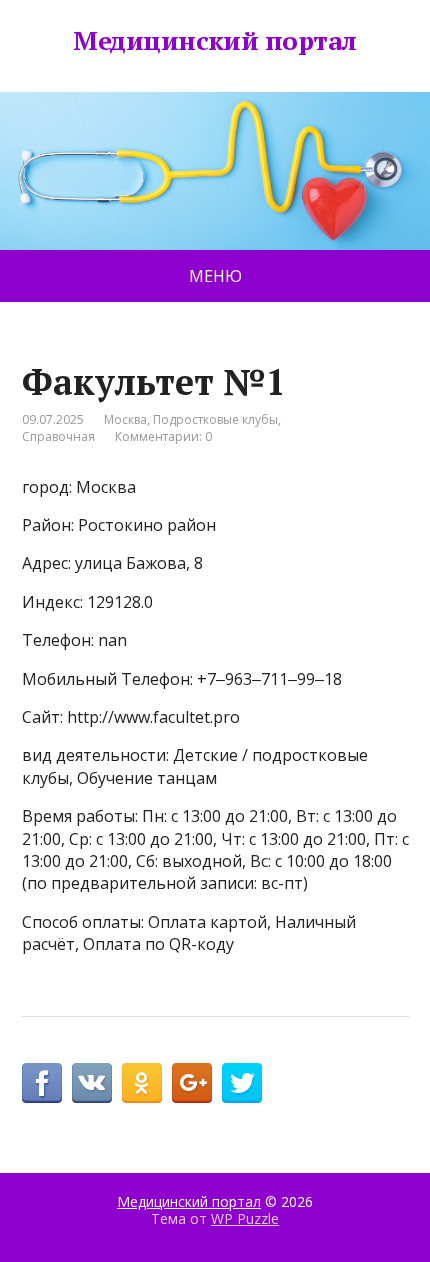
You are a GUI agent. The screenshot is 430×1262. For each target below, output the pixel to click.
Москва (125, 419)
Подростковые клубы (215, 419)
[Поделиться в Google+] (192, 1083)
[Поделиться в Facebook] (42, 1083)
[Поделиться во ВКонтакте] (92, 1083)
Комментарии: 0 (163, 436)
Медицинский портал (215, 41)
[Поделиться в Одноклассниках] (142, 1083)
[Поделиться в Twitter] (242, 1083)
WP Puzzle (245, 1218)
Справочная (58, 436)
